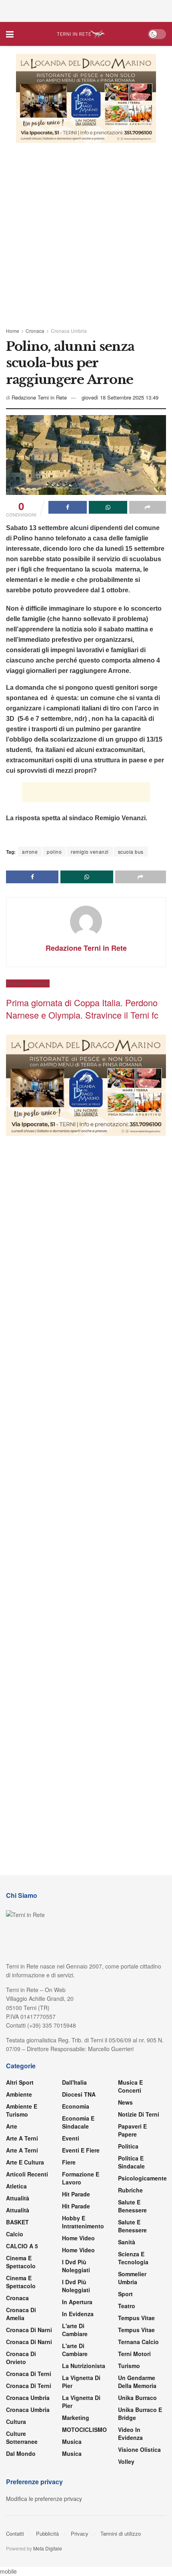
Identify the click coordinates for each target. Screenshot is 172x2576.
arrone (30, 852)
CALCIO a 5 (22, 2246)
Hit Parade (76, 2194)
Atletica (16, 2186)
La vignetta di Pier (81, 2382)
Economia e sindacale (78, 2122)
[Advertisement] (86, 10)
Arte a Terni (22, 2138)
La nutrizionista (84, 2366)
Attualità (18, 2198)
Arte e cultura (25, 2162)
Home (13, 331)
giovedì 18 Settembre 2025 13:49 (120, 397)
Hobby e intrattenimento (83, 2222)
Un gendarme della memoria (137, 2382)
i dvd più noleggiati (76, 2266)
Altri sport (20, 2082)
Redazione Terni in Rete (39, 397)
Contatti (15, 2533)
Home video (78, 2238)
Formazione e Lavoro (81, 2178)
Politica (128, 2146)
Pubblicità (47, 2533)
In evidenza (78, 2314)
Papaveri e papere (132, 2130)
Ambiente (19, 2094)
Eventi (71, 2138)
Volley (126, 2461)
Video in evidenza (130, 2434)
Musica (72, 2441)
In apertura (77, 2302)
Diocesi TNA (79, 2094)
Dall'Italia (74, 2082)
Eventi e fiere (81, 2150)
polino (54, 852)
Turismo (129, 2366)
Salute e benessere (132, 2206)
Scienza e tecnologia (133, 2258)
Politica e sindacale (131, 2162)
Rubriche (130, 2190)
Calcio (15, 2234)
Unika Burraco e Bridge (140, 2414)
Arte (12, 2126)
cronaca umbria (28, 2410)
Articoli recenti (27, 2174)
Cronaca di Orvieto (21, 2358)
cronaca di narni (29, 2330)
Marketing (76, 2418)
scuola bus (131, 852)
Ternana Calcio (138, 2342)
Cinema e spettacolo (21, 2262)
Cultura (16, 2422)
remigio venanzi (90, 852)
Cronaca (35, 331)
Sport (125, 2294)
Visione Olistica (139, 2449)
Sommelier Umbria (132, 2278)
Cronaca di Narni (29, 2342)
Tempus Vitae (136, 2318)
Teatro (127, 2306)
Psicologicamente (142, 2178)
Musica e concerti (130, 2086)
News (125, 2102)
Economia (76, 2106)
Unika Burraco (137, 2398)
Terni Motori (134, 2354)
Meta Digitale (48, 2548)
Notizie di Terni (139, 2114)
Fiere (69, 2162)
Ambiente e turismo (22, 2110)
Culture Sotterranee (22, 2438)
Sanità (127, 2242)
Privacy (80, 2533)
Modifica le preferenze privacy (44, 2499)
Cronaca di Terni (29, 2374)
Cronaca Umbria (69, 331)
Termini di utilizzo (121, 2533)
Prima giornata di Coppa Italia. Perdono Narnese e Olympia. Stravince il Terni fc (82, 1009)
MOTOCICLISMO (84, 2430)
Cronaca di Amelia (21, 2314)
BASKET (17, 2222)
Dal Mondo (21, 2453)
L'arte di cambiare (75, 2330)
